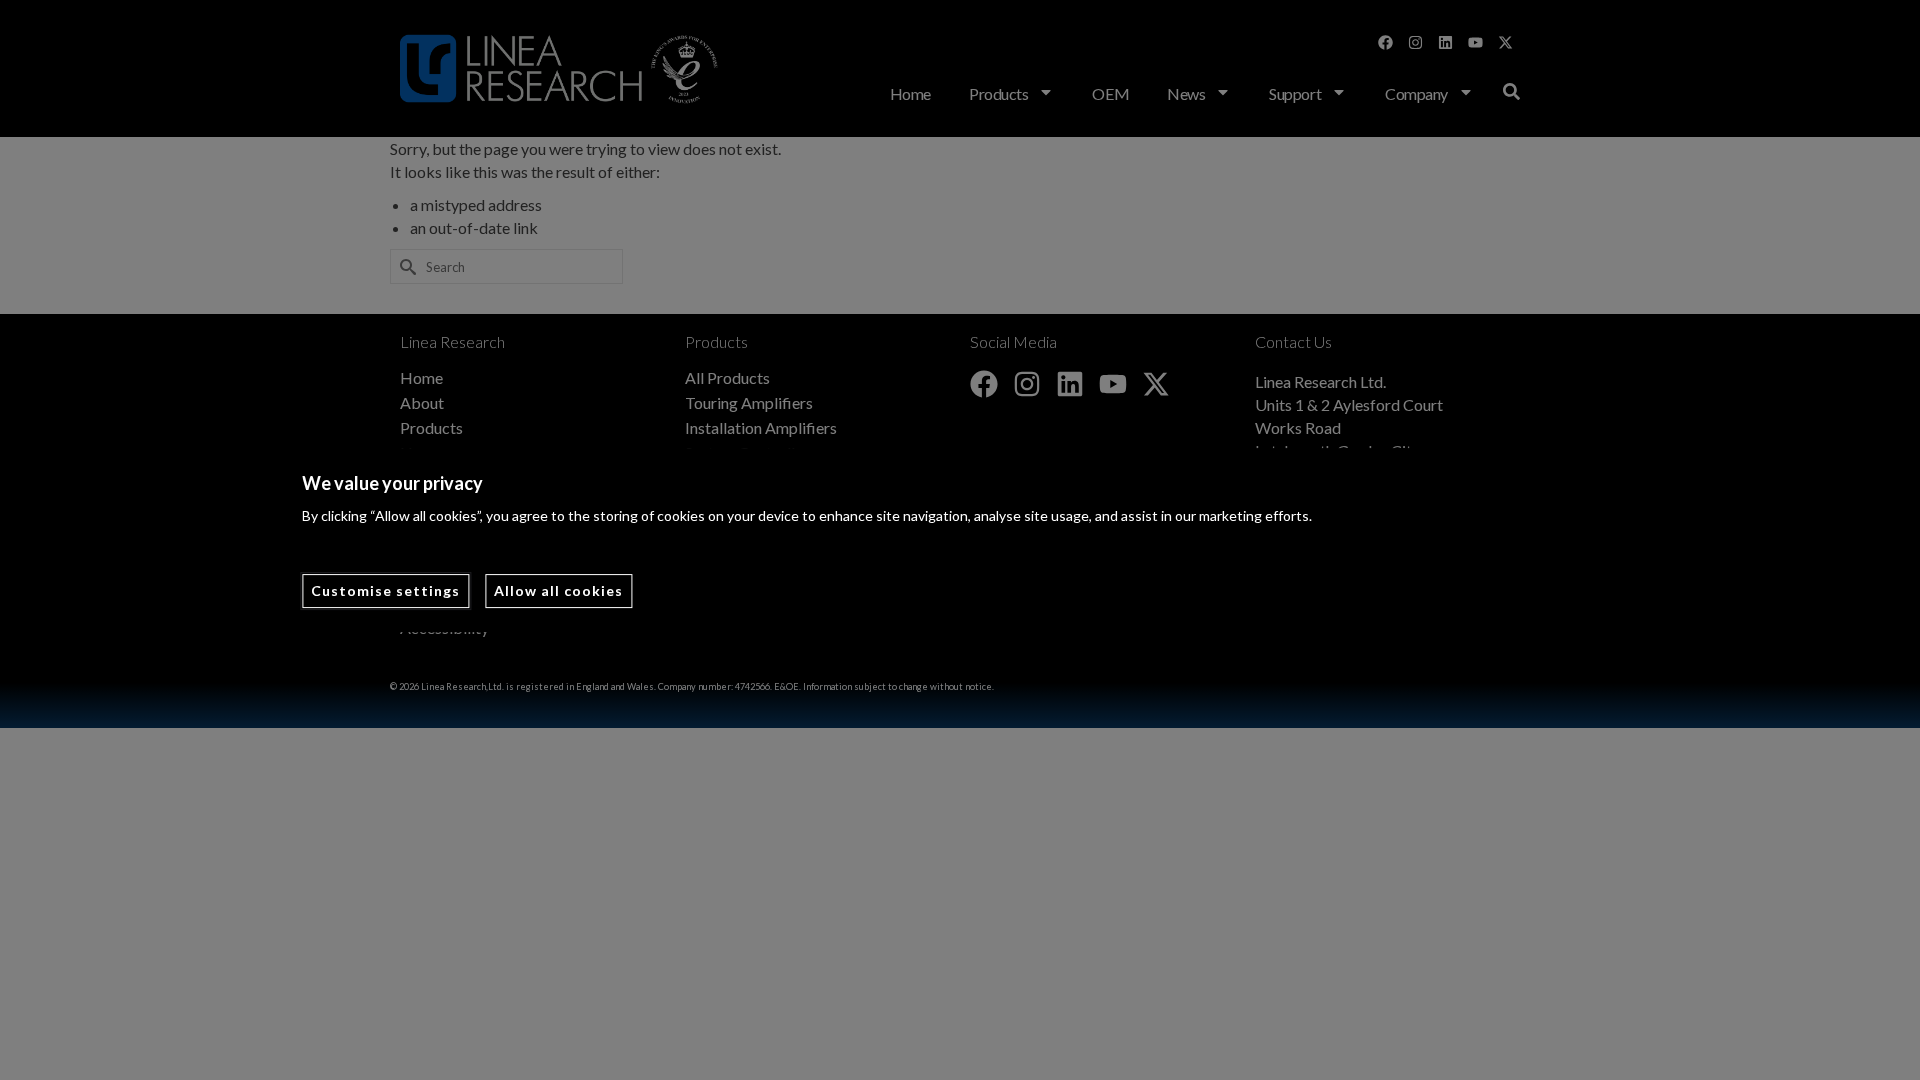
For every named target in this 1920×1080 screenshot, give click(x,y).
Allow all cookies (558, 590)
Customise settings (385, 590)
